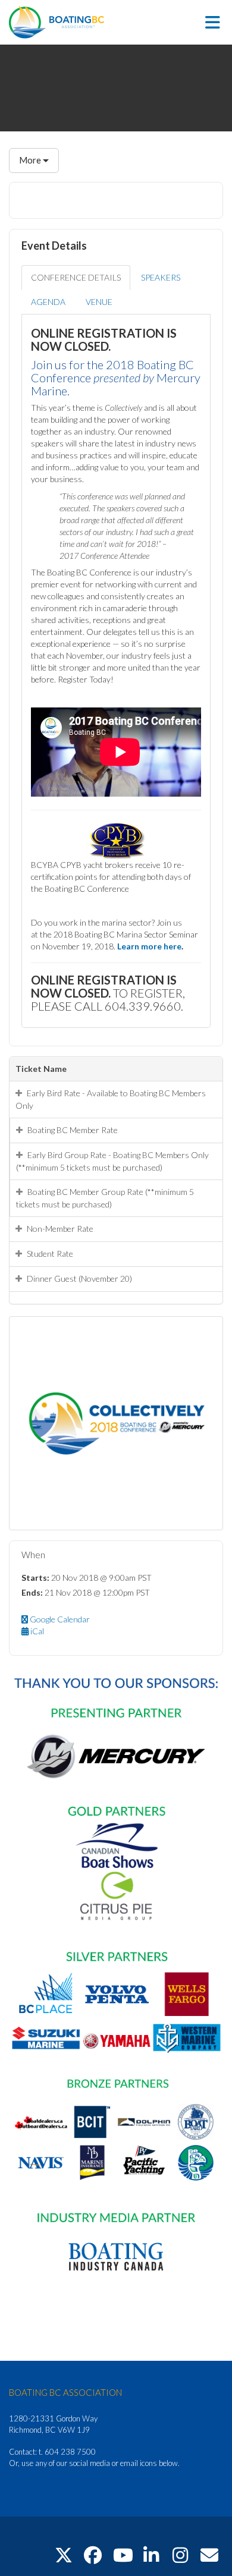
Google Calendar (59, 1619)
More (31, 160)
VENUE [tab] (99, 302)
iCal (36, 1631)
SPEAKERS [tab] (161, 277)
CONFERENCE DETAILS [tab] (76, 277)
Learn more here (149, 946)
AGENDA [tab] (48, 302)
